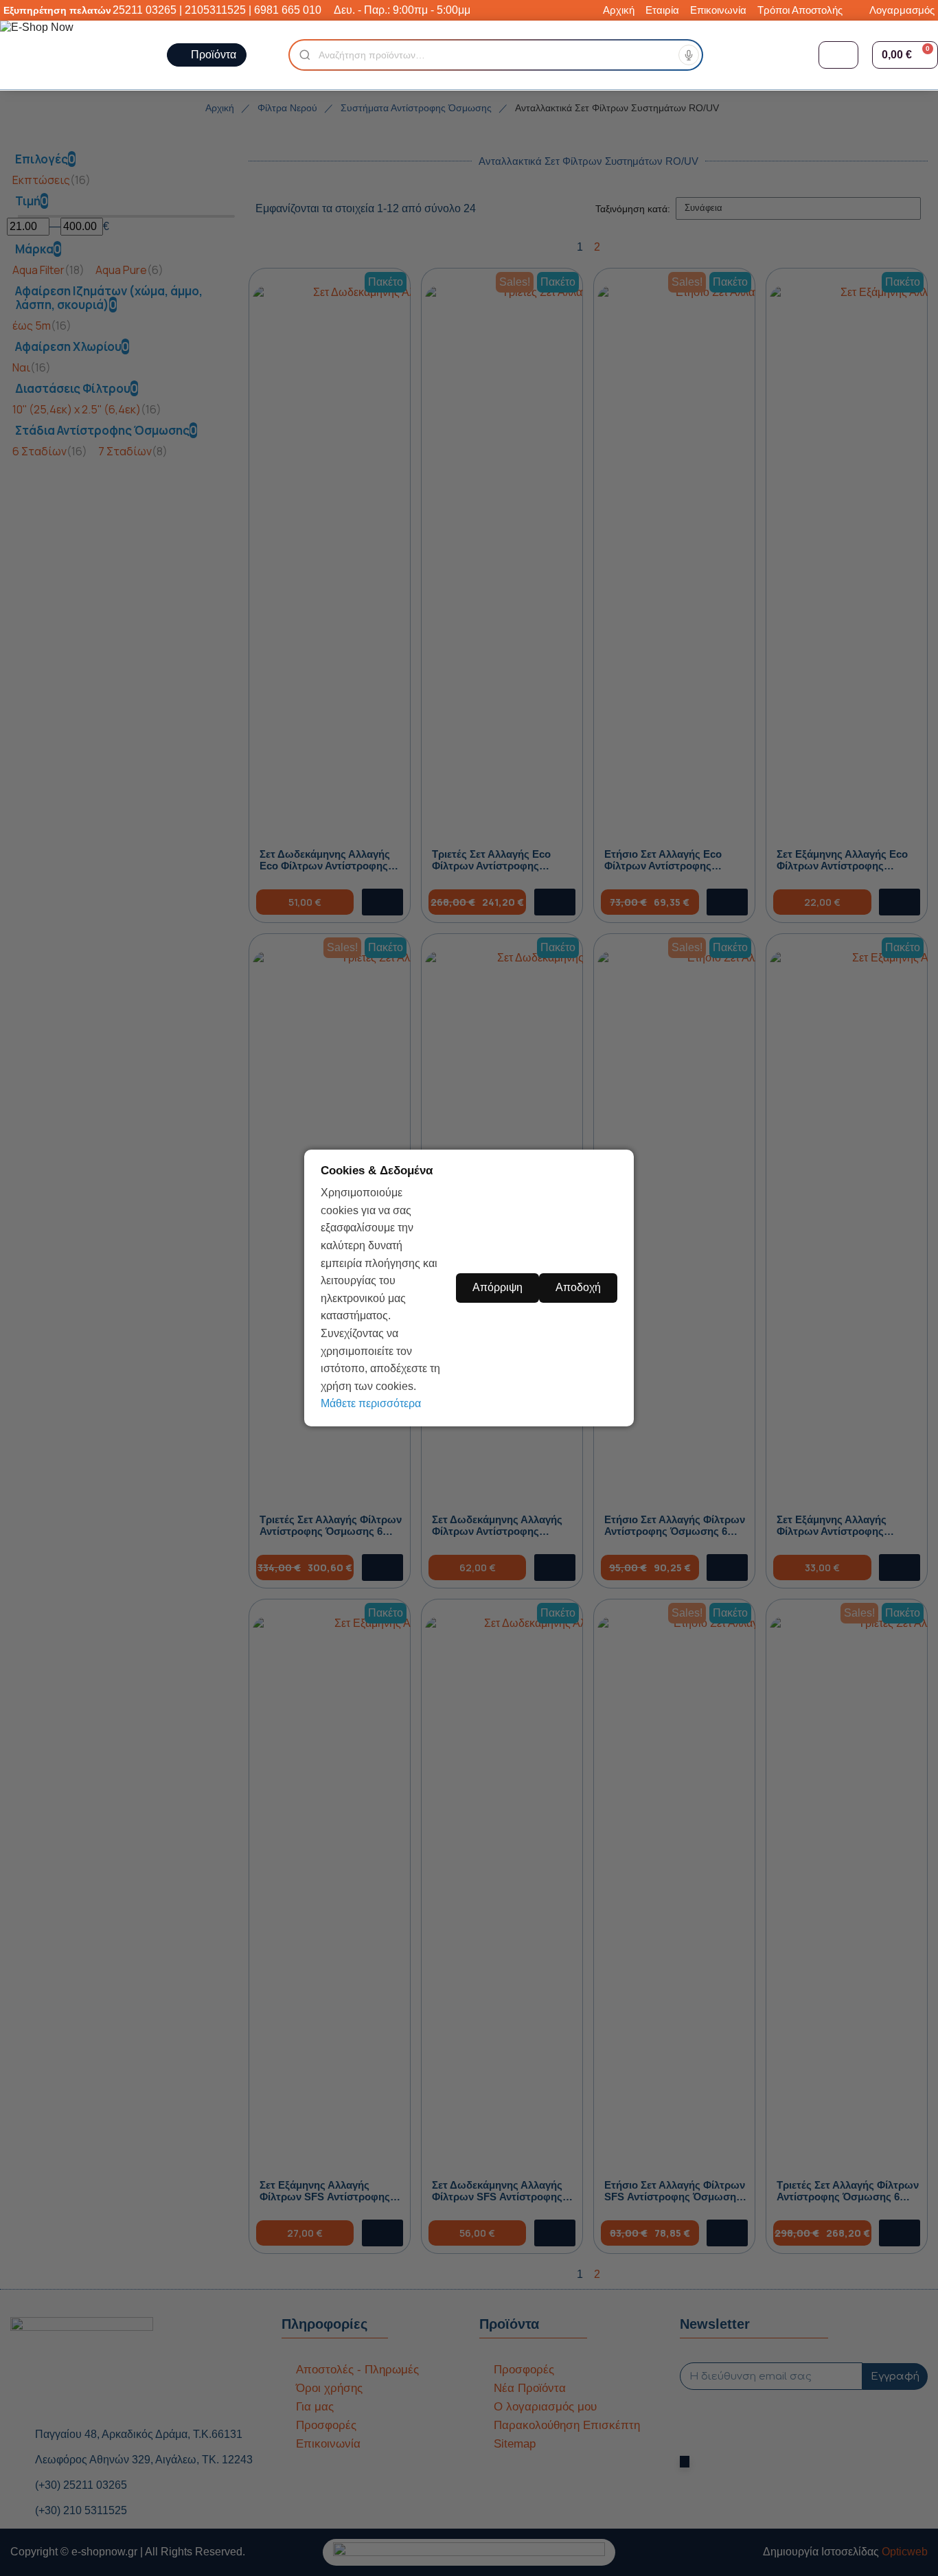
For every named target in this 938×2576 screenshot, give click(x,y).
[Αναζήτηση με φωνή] (689, 55)
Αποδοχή (578, 1287)
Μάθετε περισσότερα (371, 1403)
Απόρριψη (497, 1287)
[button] (905, 55)
